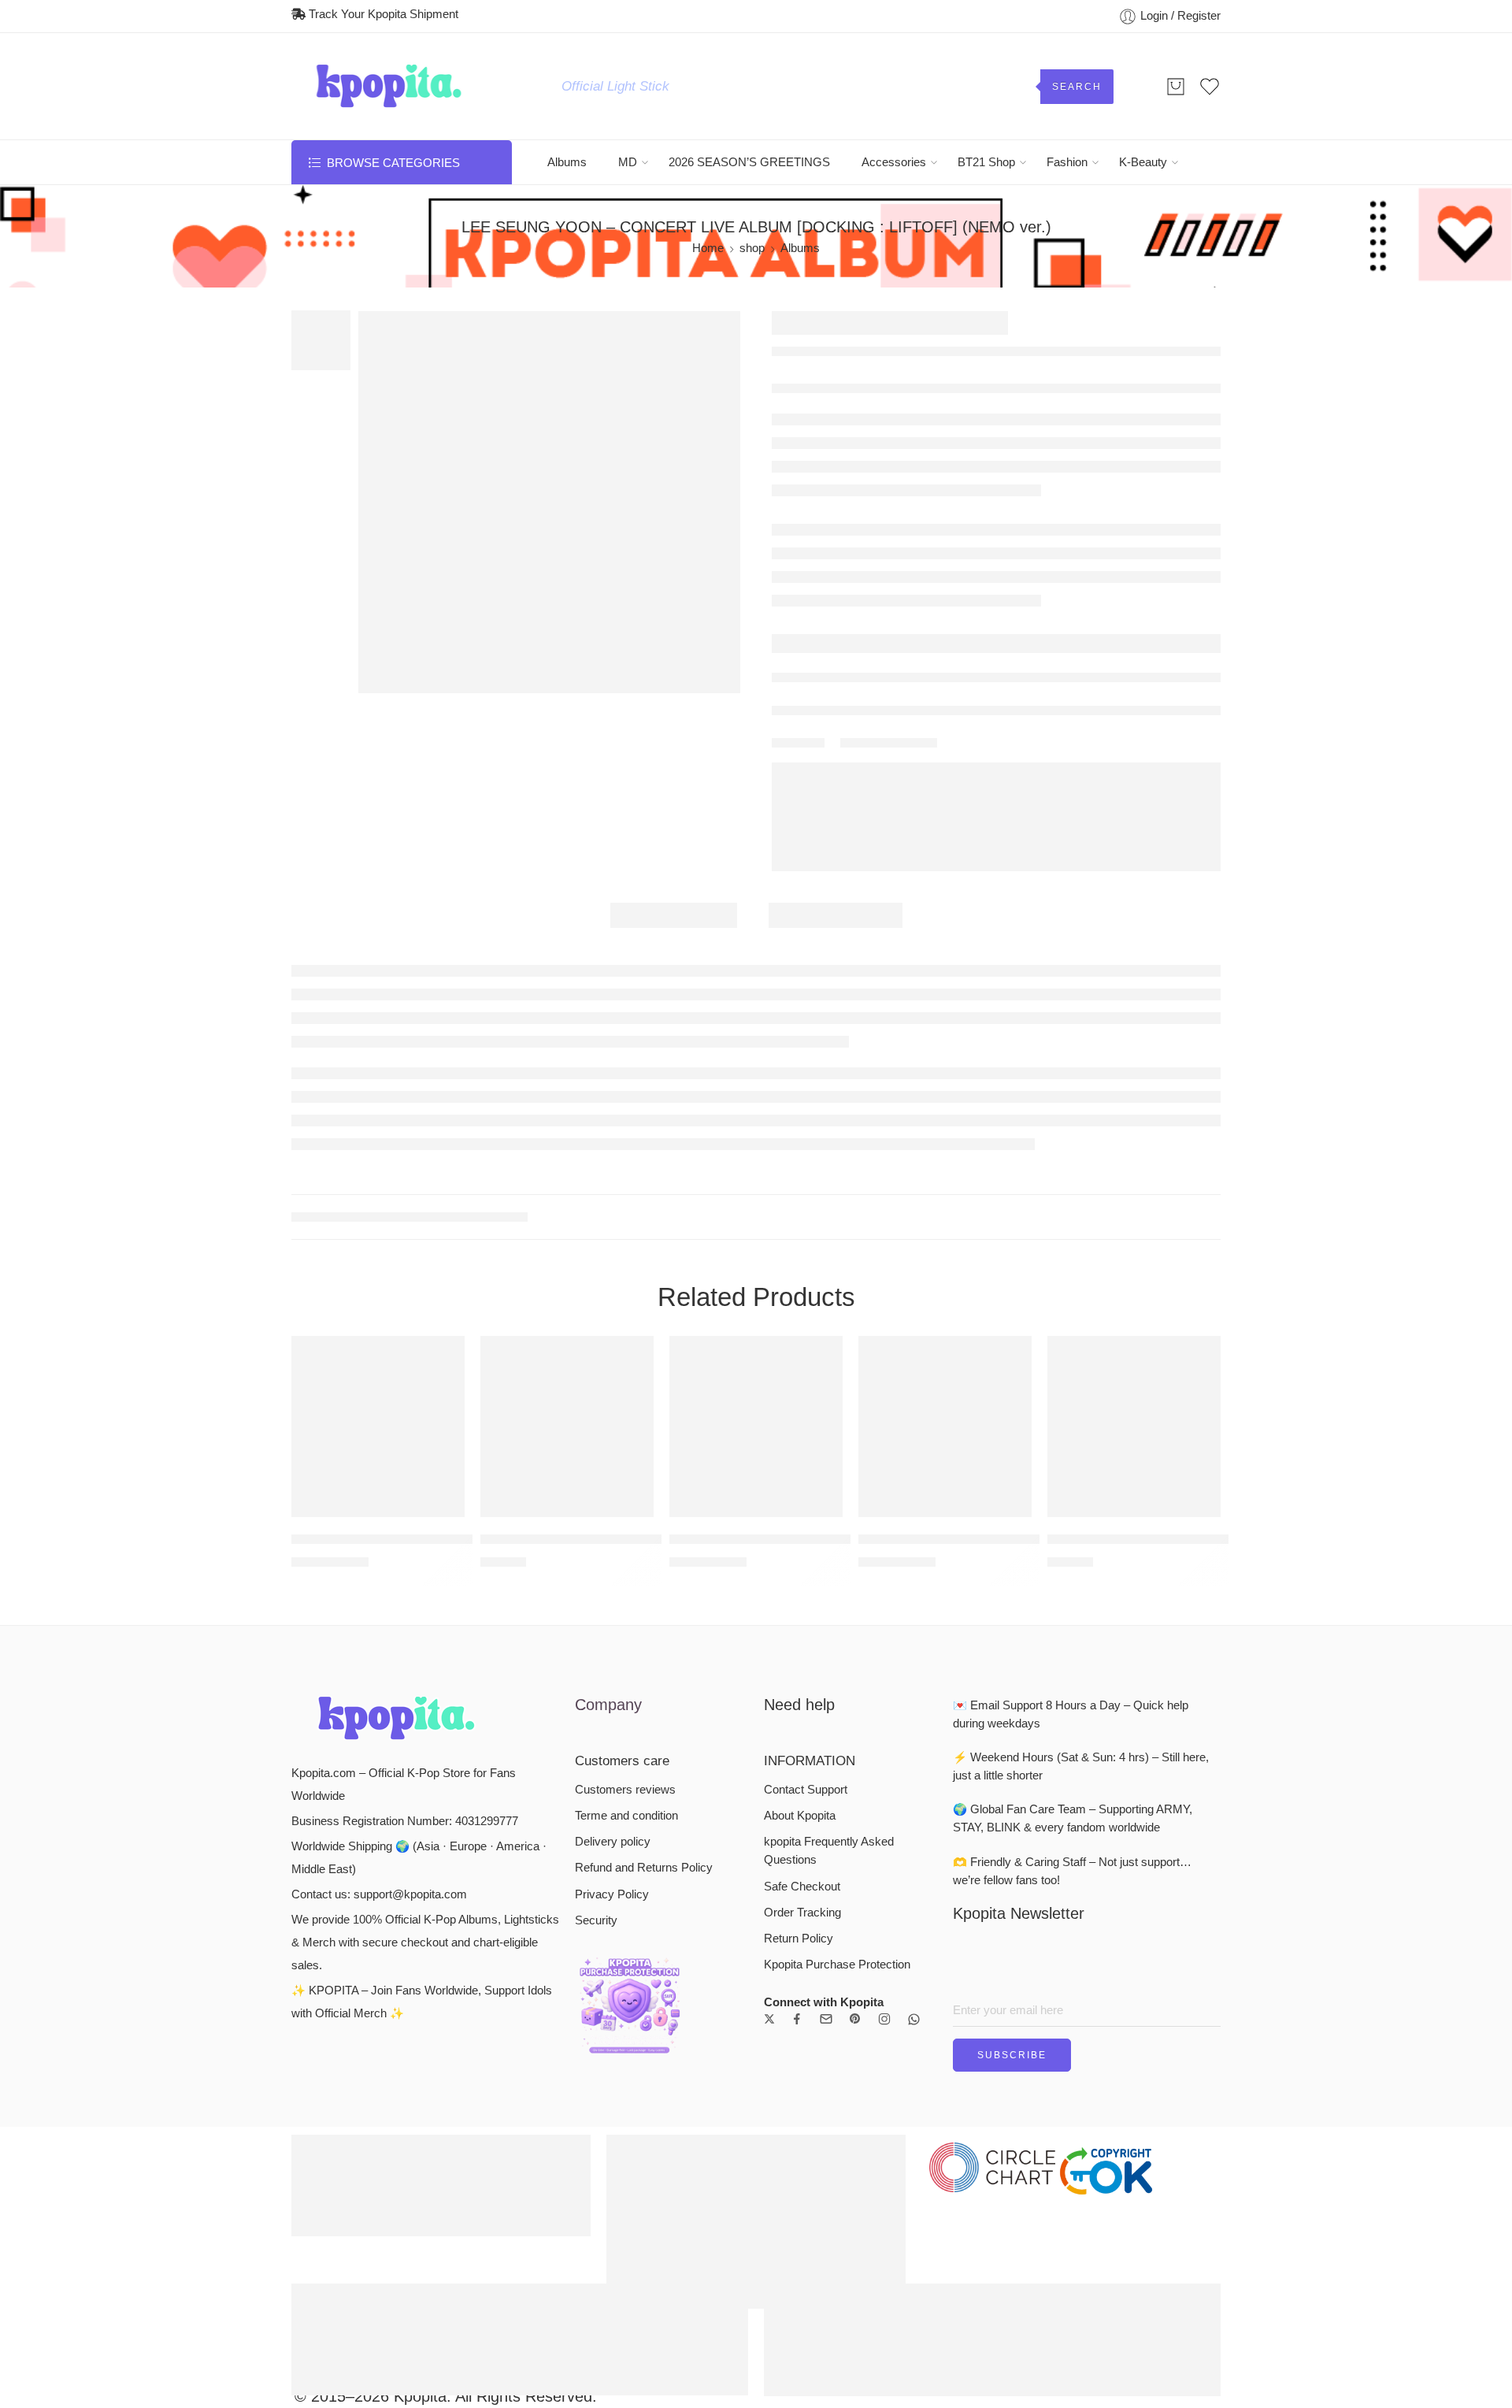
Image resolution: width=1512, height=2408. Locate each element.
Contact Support (806, 1790)
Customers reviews (625, 1790)
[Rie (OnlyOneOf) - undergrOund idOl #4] (756, 1427)
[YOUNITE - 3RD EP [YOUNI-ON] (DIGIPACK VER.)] (945, 1427)
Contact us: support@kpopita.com (379, 1894)
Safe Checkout (802, 1887)
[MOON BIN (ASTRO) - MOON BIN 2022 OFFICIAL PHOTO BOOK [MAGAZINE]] (567, 1427)
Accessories (894, 162)
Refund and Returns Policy (644, 1868)
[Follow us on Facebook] (797, 2019)
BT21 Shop (986, 162)
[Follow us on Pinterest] (855, 2019)
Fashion (1067, 162)
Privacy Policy (612, 1894)
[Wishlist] (442, 1358)
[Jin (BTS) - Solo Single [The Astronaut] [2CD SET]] (378, 1427)
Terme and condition (626, 1816)
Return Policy (799, 1939)
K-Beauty (1143, 162)
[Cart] (1176, 87)
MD (628, 162)
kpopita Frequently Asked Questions (829, 1851)
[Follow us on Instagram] (884, 2019)
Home (708, 248)
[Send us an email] (826, 2019)
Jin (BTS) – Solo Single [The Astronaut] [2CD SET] (440, 1540)
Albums (567, 162)
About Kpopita (800, 1816)
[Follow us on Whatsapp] (914, 2019)
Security (596, 1920)
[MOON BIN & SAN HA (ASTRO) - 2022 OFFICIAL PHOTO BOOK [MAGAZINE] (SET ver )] (1134, 1427)
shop (752, 248)
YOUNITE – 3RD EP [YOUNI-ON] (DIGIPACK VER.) (1013, 1540)
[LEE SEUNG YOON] (549, 502)
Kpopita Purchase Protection (837, 1965)
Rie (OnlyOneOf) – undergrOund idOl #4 (787, 1540)
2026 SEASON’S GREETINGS (749, 162)
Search (1077, 87)
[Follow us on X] (769, 2019)
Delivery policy (613, 1842)
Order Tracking (802, 1913)
